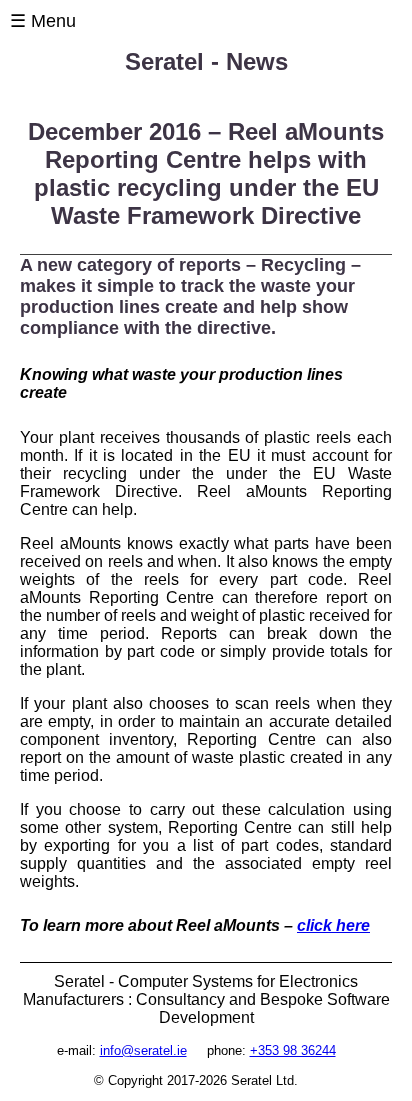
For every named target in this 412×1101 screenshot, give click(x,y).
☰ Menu (43, 21)
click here (333, 925)
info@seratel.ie (143, 1050)
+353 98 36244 (293, 1050)
